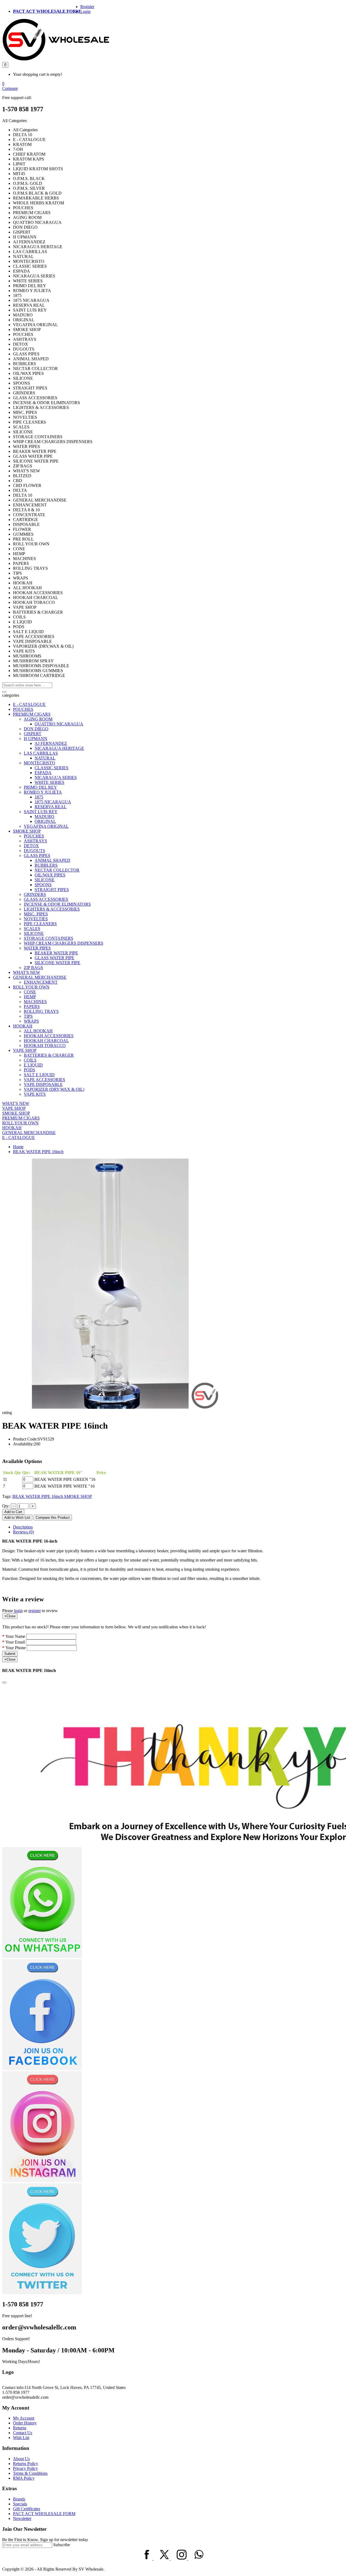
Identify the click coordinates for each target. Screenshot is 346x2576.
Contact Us (23, 2433)
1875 (39, 797)
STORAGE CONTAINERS (49, 938)
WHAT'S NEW (26, 972)
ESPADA (43, 773)
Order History (25, 2423)
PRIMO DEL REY (40, 787)
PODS (29, 1070)
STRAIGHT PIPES (52, 890)
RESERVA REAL (51, 807)
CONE (30, 992)
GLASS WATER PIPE (54, 958)
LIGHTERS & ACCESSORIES (52, 909)
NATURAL (45, 758)
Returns (20, 2428)
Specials (20, 2504)
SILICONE (45, 880)
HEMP (30, 997)
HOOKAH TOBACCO (45, 1045)
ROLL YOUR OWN (31, 987)
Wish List (21, 2438)
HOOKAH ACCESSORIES (49, 1036)
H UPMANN (36, 739)
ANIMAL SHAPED (52, 860)
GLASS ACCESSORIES (46, 899)
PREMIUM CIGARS (32, 714)
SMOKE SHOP (27, 831)
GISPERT (33, 734)
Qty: (6, 1506)
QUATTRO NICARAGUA (59, 724)
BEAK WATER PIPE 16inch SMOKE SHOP (52, 1496)
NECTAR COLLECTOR (57, 870)
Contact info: (13, 2387)
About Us (21, 2459)
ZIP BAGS (33, 968)
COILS (30, 1060)
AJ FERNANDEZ (51, 743)
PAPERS (32, 1006)
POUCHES (23, 709)
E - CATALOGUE (29, 704)
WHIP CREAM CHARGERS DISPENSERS (64, 943)
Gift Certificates (26, 2509)
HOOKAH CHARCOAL (46, 1041)
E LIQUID (33, 1065)
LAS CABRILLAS (41, 753)
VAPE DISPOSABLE (43, 1084)
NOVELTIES (36, 919)
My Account (24, 2418)
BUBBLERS (46, 865)
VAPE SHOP (25, 1050)
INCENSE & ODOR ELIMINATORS (57, 904)
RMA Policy (24, 2478)
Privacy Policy (25, 2468)
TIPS (28, 1016)
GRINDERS (35, 894)
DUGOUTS (34, 851)
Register (87, 7)
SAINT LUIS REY (41, 812)
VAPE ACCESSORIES (44, 1080)
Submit (10, 1654)
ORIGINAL (45, 821)
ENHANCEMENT (41, 982)
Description (23, 1527)
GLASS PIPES (37, 855)
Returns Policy (26, 2464)
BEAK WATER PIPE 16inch (38, 1152)
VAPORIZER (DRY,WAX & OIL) (54, 1089)
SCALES (32, 929)
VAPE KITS (35, 1094)
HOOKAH (23, 1026)
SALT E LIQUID (39, 1075)
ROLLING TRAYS (41, 1011)
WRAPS (31, 1021)
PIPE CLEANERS (40, 924)
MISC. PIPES (36, 914)
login (18, 1611)
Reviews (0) (23, 1532)
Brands (19, 2499)
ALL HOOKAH (38, 1031)
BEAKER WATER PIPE (56, 953)
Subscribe (62, 2545)
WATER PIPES (37, 948)
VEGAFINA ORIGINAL (46, 826)
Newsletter (22, 2518)
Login (85, 12)
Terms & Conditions (30, 2473)
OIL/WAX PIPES (50, 875)
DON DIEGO (36, 729)
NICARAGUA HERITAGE (59, 748)
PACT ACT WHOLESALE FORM (47, 11)
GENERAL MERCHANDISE (40, 977)
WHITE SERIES (49, 782)
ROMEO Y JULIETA (43, 792)
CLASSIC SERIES (51, 768)
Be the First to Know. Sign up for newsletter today (45, 2540)
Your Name (15, 1636)
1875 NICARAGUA (53, 802)
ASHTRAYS (35, 841)
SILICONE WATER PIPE (57, 963)
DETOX (31, 846)
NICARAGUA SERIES (56, 778)
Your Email (15, 1642)
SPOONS (43, 885)
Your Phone (16, 1648)
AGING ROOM (38, 719)
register (35, 1611)
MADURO (44, 816)
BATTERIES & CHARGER (49, 1055)
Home (18, 1147)
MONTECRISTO (39, 763)
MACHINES (35, 1002)
